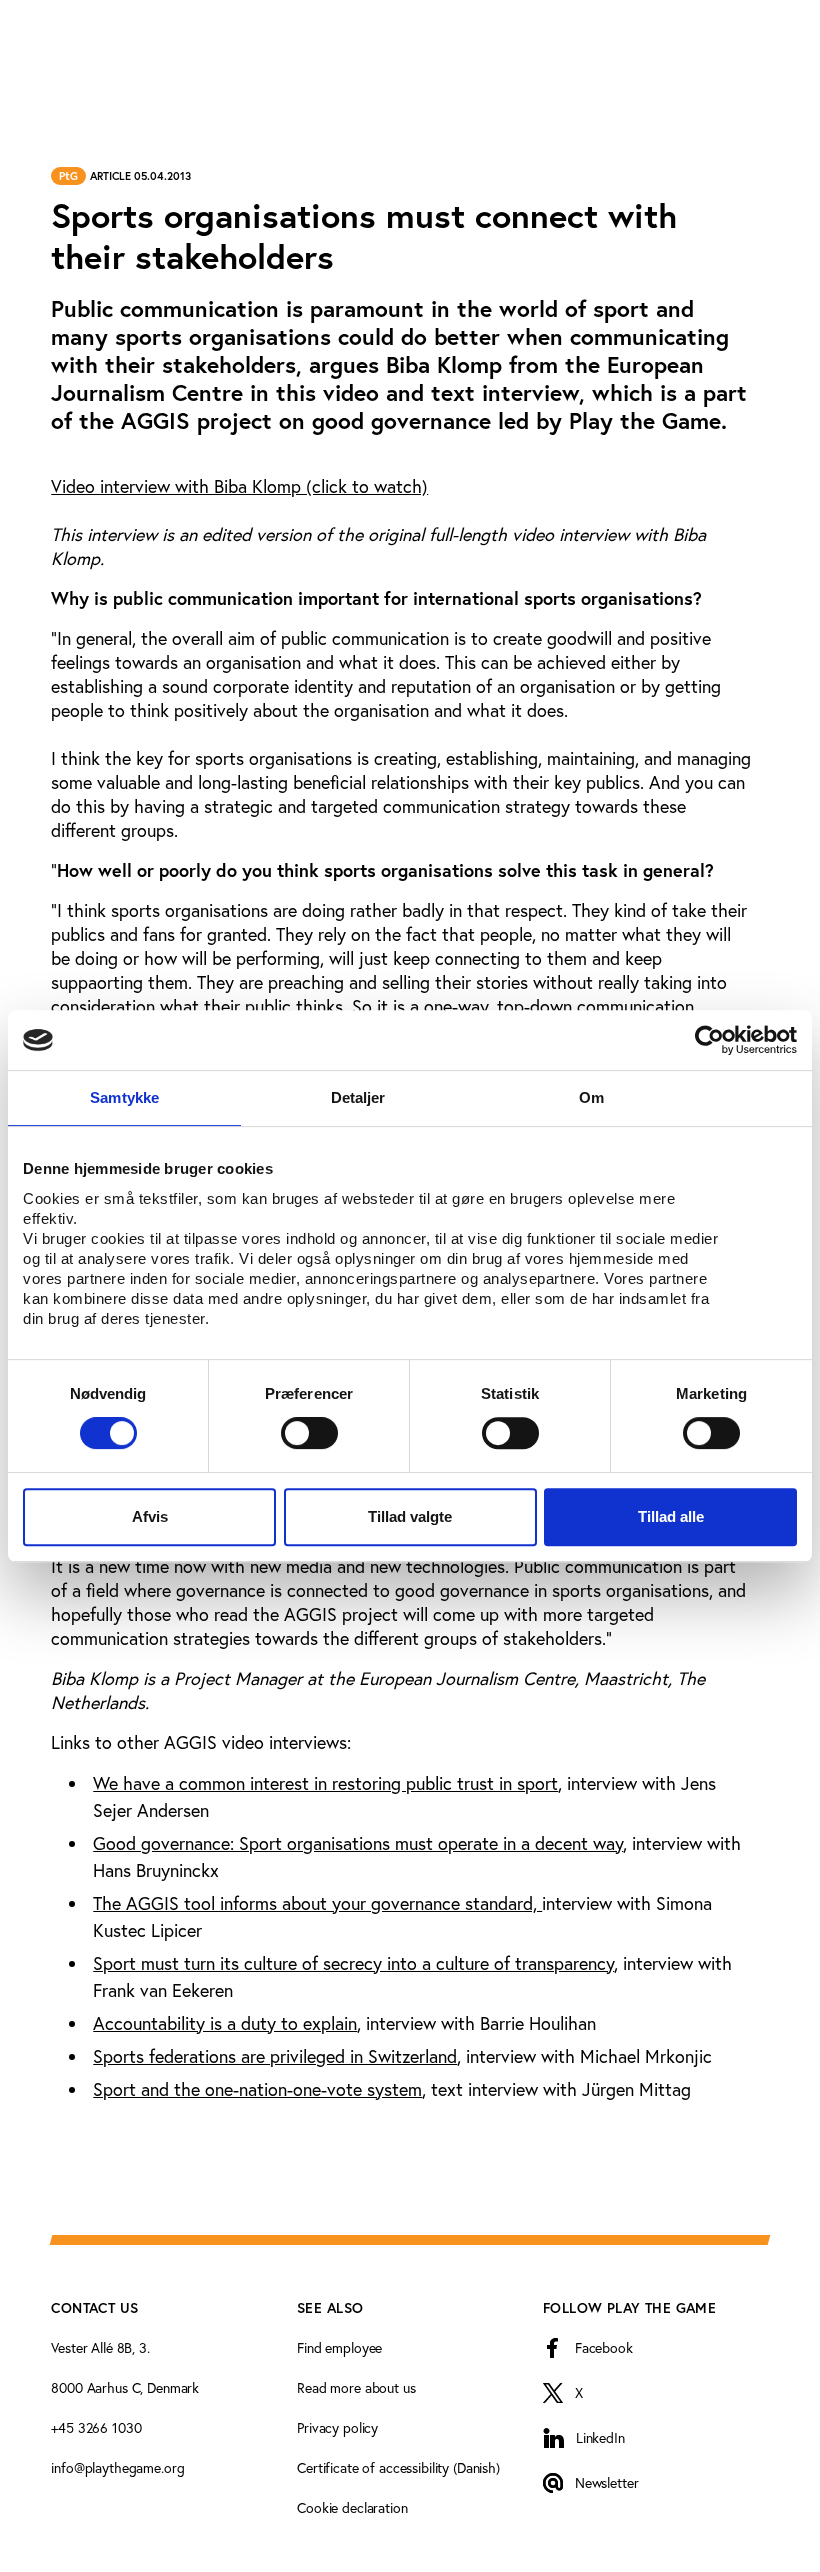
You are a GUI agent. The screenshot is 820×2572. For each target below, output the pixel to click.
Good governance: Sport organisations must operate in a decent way (358, 1843)
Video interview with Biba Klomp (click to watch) (239, 486)
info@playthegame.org (117, 2467)
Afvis (150, 1516)
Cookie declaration (352, 2507)
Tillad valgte (410, 1516)
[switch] (309, 1433)
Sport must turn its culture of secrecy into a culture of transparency (353, 1963)
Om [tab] (591, 1097)
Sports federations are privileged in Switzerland (275, 2056)
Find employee (339, 2347)
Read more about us (356, 2387)
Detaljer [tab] (358, 1097)
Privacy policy (337, 2427)
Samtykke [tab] (124, 1097)
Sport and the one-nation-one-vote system (257, 2089)
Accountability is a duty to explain (225, 2023)
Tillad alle (671, 1516)
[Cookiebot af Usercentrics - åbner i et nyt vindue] (709, 1040)
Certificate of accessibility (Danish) (398, 2467)
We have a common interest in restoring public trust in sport (325, 1783)
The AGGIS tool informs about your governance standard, (317, 1903)
